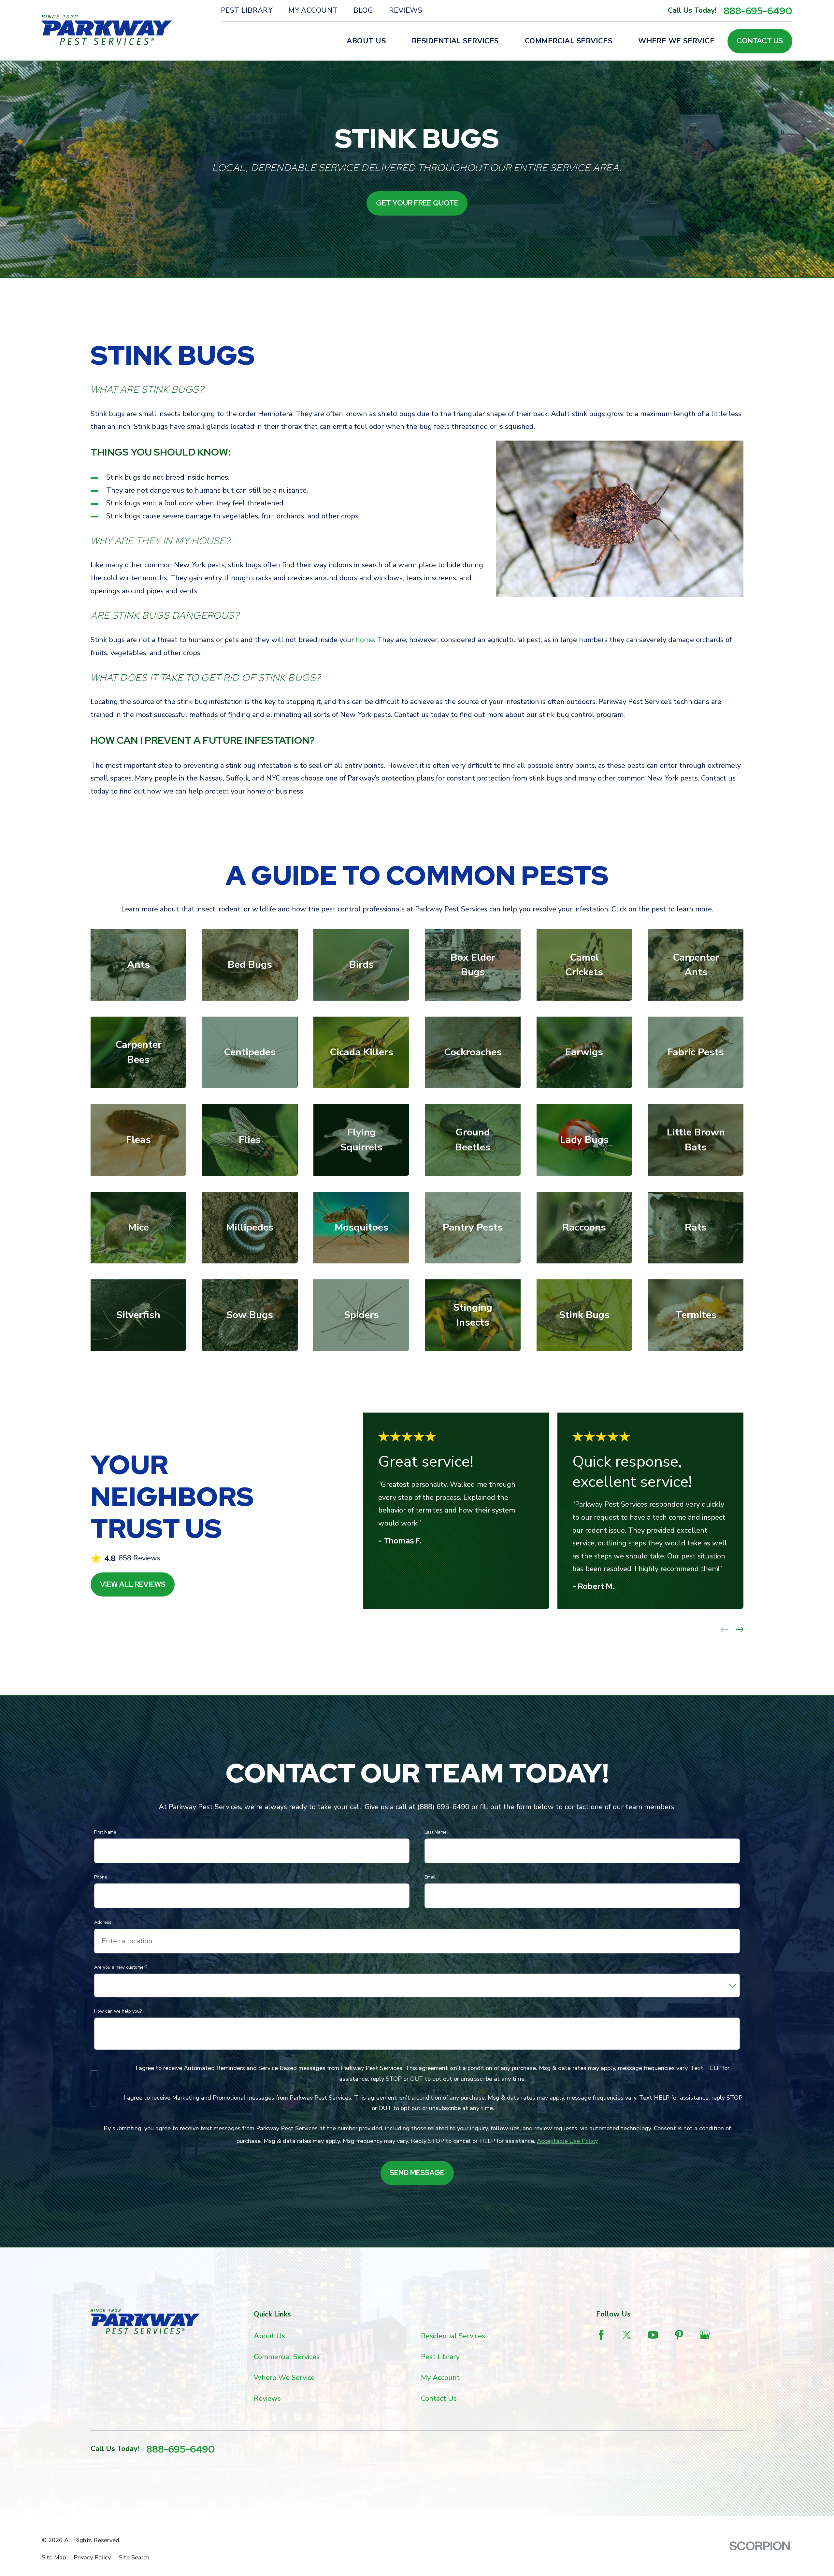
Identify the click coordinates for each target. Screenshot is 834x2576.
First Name (105, 1832)
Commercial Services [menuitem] (568, 41)
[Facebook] (601, 2335)
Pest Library (247, 10)
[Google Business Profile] (705, 2335)
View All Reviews (133, 1584)
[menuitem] (54, 2558)
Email (430, 1877)
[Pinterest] (679, 2335)
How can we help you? (118, 2012)
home (365, 640)
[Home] (107, 30)
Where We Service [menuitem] (676, 41)
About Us (269, 2336)
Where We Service (284, 2378)
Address (103, 1923)
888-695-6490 (758, 11)
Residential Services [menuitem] (455, 41)
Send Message (417, 2173)
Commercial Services (287, 2357)
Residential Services (453, 2336)
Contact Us (760, 41)
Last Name (436, 1832)
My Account (313, 10)
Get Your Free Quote (417, 203)
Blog (363, 10)
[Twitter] (627, 2335)
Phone (101, 1877)
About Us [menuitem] (366, 41)
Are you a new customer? (121, 1968)
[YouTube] (653, 2335)
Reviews (406, 10)
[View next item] (740, 1629)
